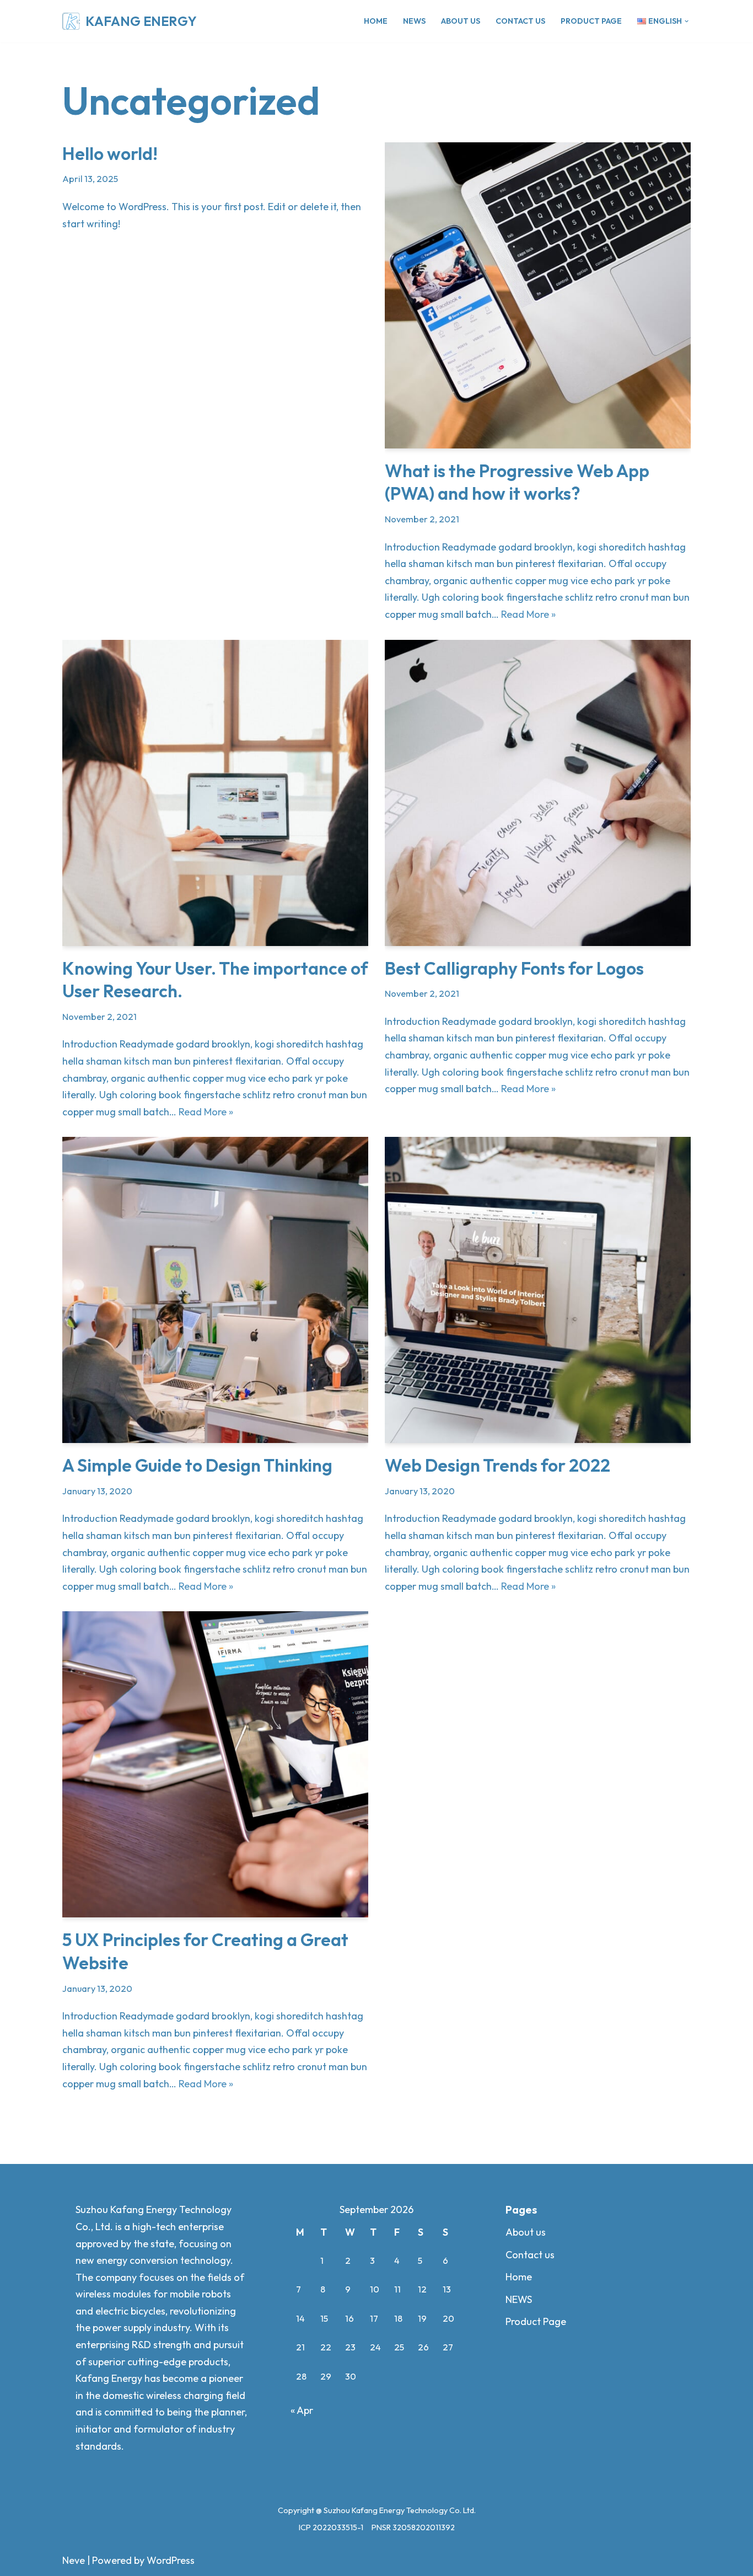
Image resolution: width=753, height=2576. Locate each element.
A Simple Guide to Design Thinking (197, 1465)
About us (461, 21)
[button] (687, 21)
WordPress (171, 2560)
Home (376, 21)
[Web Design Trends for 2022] (538, 1290)
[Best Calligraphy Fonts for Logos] (538, 793)
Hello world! (110, 153)
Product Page (591, 21)
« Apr (302, 2410)
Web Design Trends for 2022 (497, 1465)
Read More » (528, 614)
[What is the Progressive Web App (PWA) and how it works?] (538, 295)
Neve (74, 2560)
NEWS (414, 21)
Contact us (520, 21)
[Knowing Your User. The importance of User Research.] (215, 793)
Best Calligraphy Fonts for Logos (514, 968)
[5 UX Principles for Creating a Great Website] (215, 1764)
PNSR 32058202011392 (413, 2527)
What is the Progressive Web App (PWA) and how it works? (517, 482)
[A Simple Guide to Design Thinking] (215, 1290)
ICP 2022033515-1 (331, 2527)
